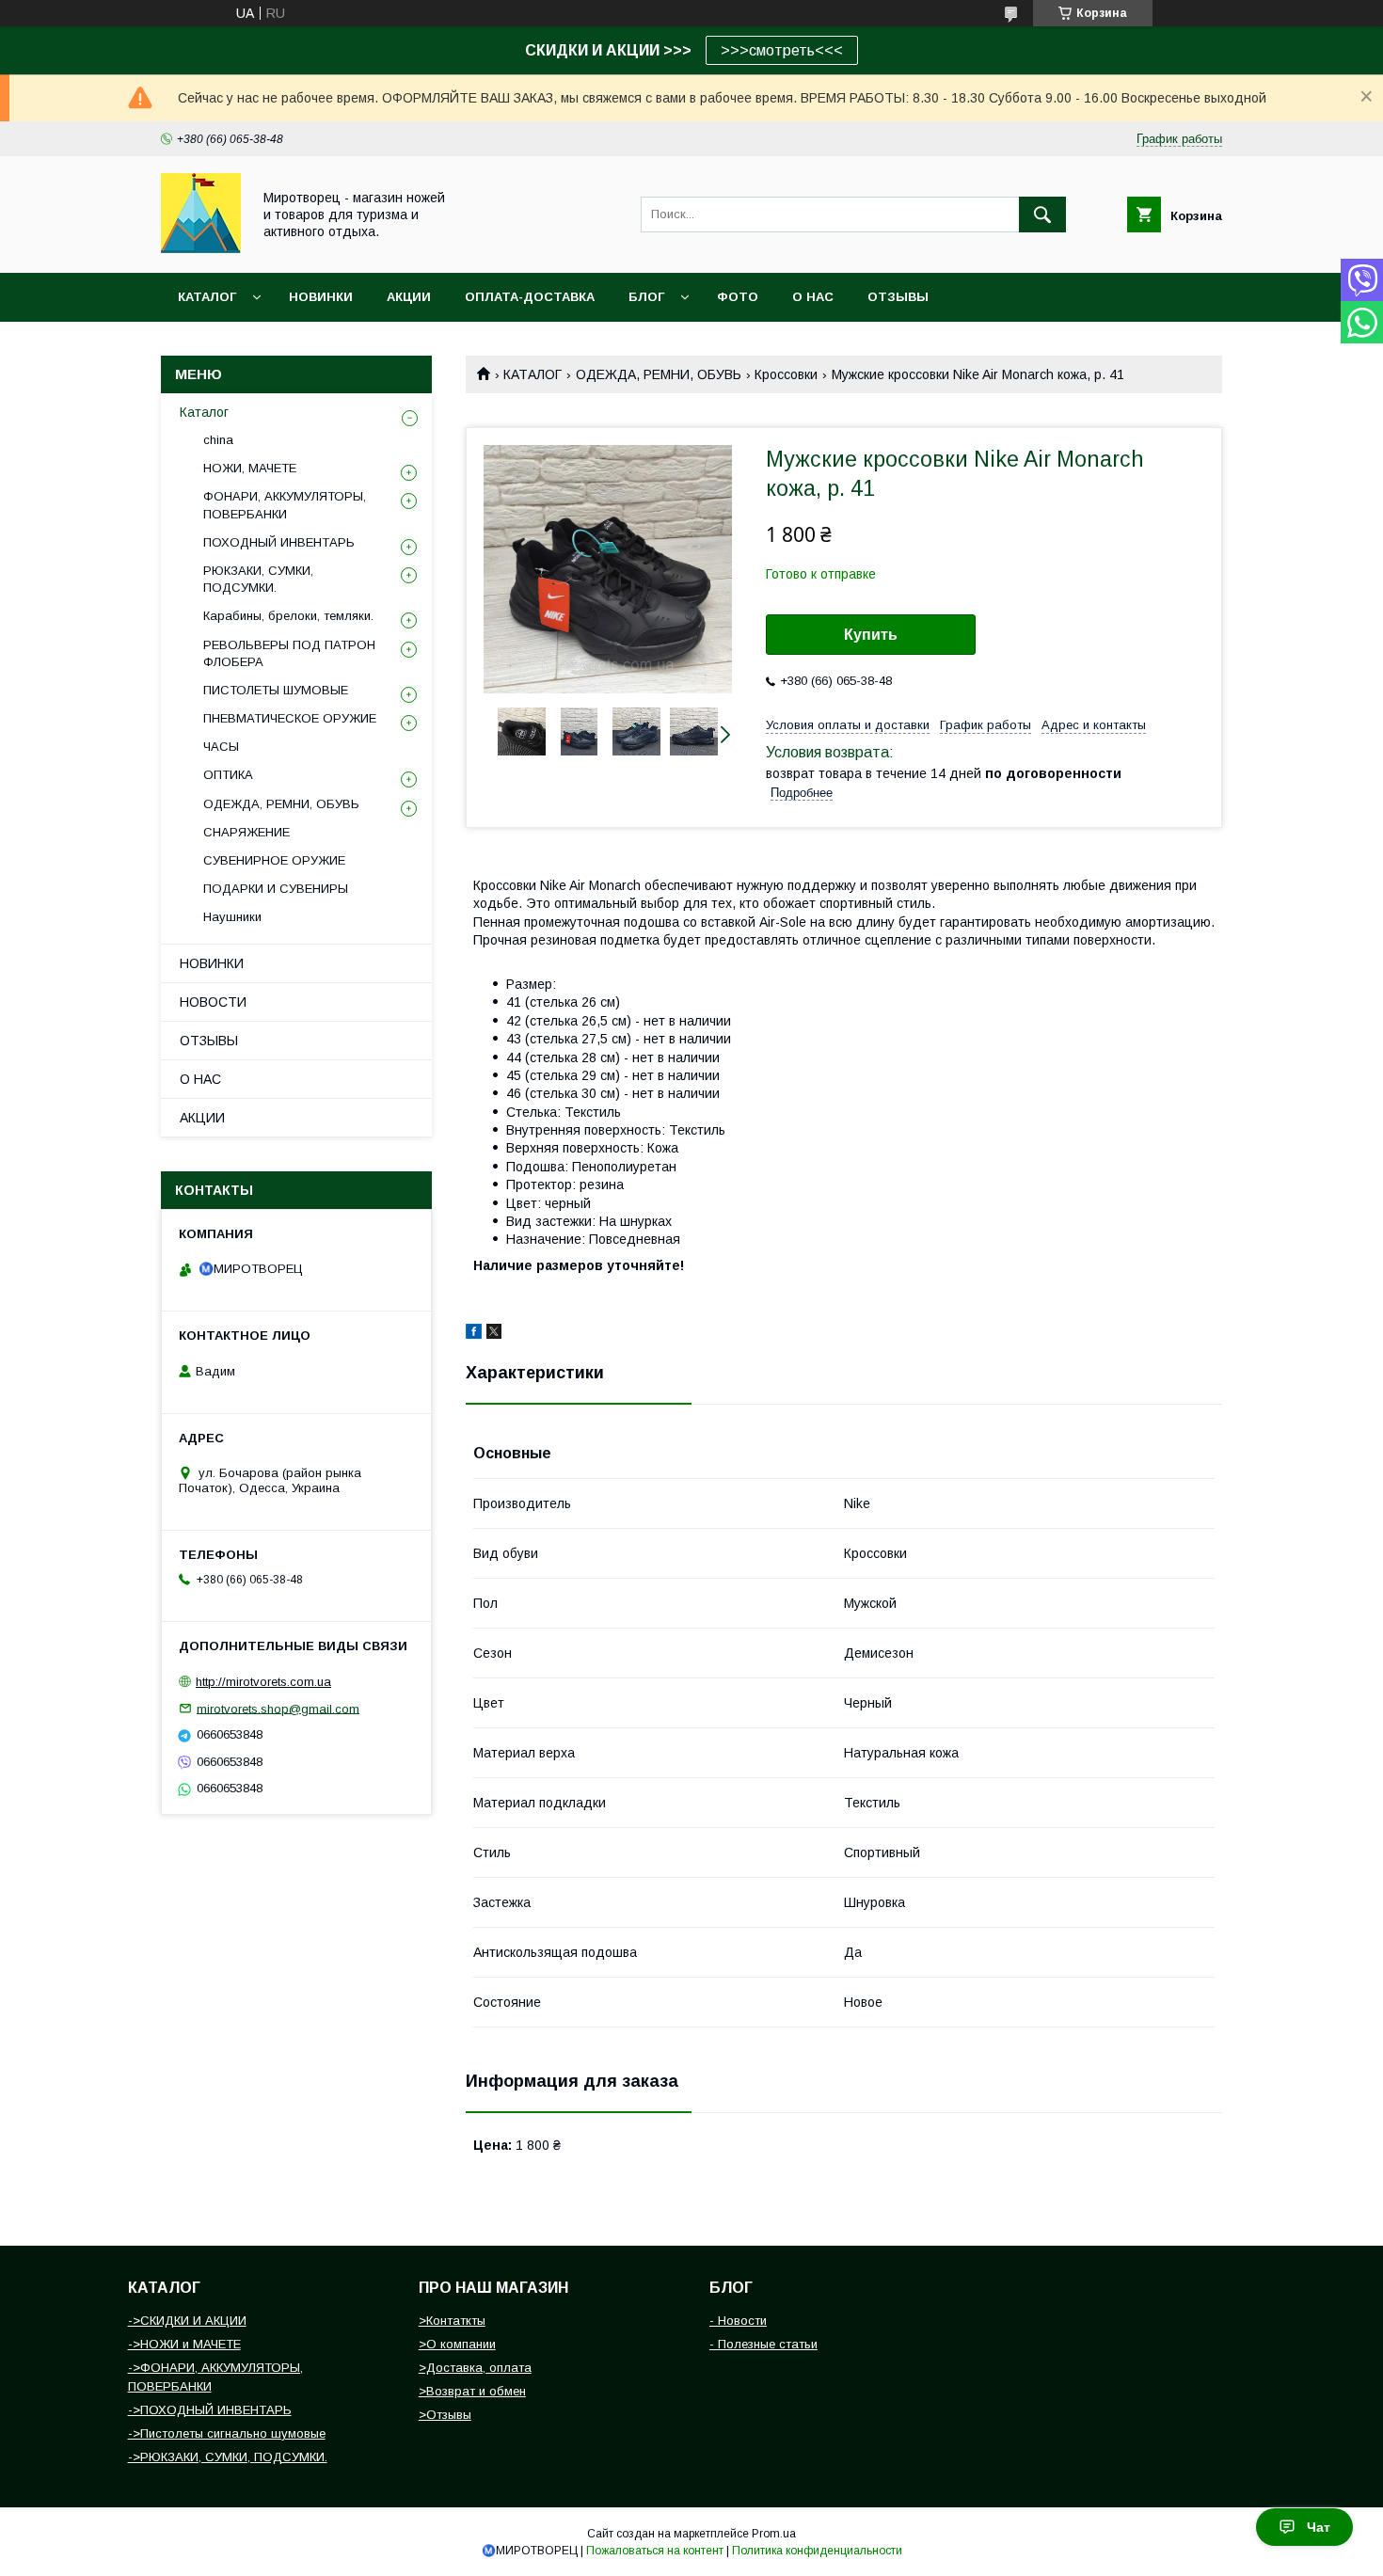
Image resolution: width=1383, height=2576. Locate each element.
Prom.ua (774, 2534)
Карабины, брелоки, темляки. (288, 616)
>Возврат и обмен (472, 2391)
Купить (871, 635)
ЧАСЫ (221, 747)
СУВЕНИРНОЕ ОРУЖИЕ (274, 860)
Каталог (207, 297)
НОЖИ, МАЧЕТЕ (250, 468)
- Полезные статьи (763, 2344)
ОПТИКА (228, 775)
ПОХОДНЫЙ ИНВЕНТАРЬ (279, 542)
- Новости (738, 2321)
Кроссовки (786, 374)
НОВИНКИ (321, 297)
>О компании (457, 2344)
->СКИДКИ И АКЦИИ (187, 2321)
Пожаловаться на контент (655, 2551)
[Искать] (1042, 215)
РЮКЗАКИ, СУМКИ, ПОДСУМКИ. (258, 579)
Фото (738, 297)
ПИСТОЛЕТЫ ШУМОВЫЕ (276, 690)
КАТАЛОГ (533, 374)
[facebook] (474, 1334)
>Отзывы (445, 2415)
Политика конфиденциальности (817, 2551)
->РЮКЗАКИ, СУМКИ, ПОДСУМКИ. (228, 2457)
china (218, 440)
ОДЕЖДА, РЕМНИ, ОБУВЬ (659, 374)
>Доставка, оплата (475, 2368)
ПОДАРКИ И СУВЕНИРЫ (276, 889)
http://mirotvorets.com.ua (263, 1682)
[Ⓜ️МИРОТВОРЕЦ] (201, 248)
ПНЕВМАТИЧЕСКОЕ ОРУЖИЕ (290, 718)
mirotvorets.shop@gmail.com (278, 1708)
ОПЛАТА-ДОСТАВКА (530, 297)
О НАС (813, 297)
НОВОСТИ (213, 1002)
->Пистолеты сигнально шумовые (227, 2433)
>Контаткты (452, 2321)
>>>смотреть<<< (782, 50)
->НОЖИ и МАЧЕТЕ (184, 2344)
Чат (1319, 2527)
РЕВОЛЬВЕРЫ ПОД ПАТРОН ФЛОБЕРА (289, 653)
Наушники (232, 917)
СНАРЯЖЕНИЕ (246, 832)
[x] (494, 1334)
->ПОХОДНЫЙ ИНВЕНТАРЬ (210, 2410)
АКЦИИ (409, 297)
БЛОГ (646, 297)
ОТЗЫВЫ (898, 297)
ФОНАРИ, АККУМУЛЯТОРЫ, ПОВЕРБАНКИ (285, 505)
